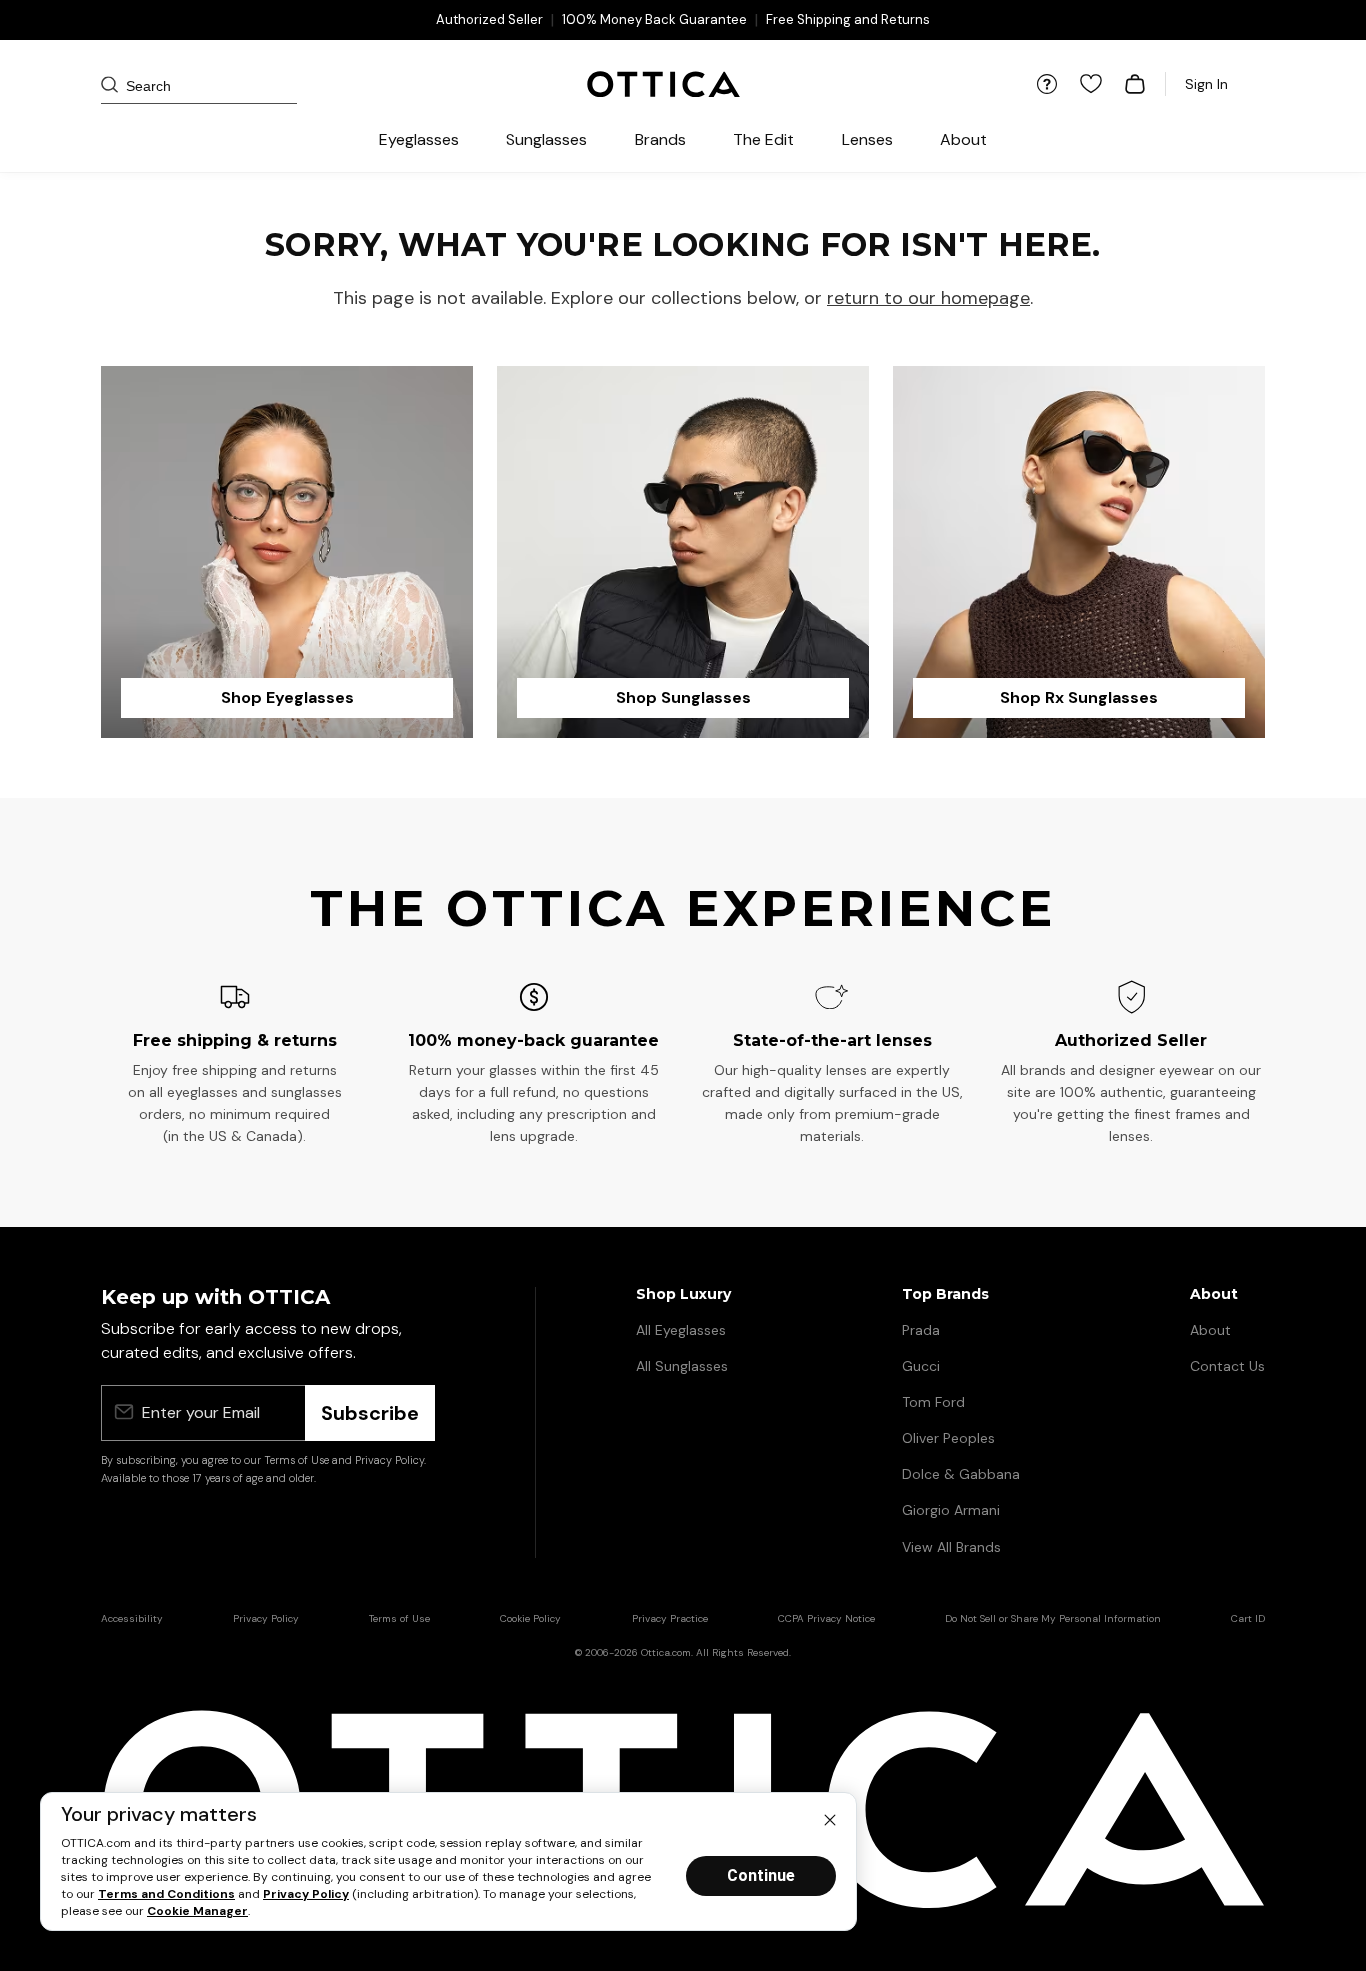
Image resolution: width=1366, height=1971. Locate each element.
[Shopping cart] (1135, 84)
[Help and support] (1047, 84)
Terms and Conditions (166, 1894)
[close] (830, 1819)
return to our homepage (928, 298)
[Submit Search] (122, 84)
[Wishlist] (1091, 84)
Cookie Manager (197, 1911)
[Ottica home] (663, 84)
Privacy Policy (306, 1894)
